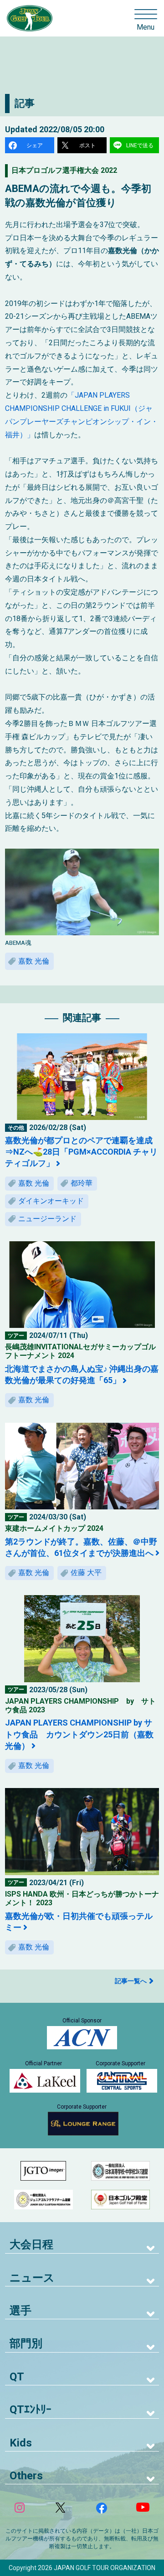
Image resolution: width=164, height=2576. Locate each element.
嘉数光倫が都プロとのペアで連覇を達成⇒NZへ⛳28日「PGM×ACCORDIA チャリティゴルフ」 (81, 1152)
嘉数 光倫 (34, 961)
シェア (35, 145)
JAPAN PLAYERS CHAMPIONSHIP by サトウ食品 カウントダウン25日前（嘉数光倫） (79, 1734)
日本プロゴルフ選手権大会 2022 (64, 170)
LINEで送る (140, 145)
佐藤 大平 (86, 1573)
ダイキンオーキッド (51, 1201)
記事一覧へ (131, 1981)
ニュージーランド (47, 1219)
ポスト (87, 145)
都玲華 (82, 1183)
